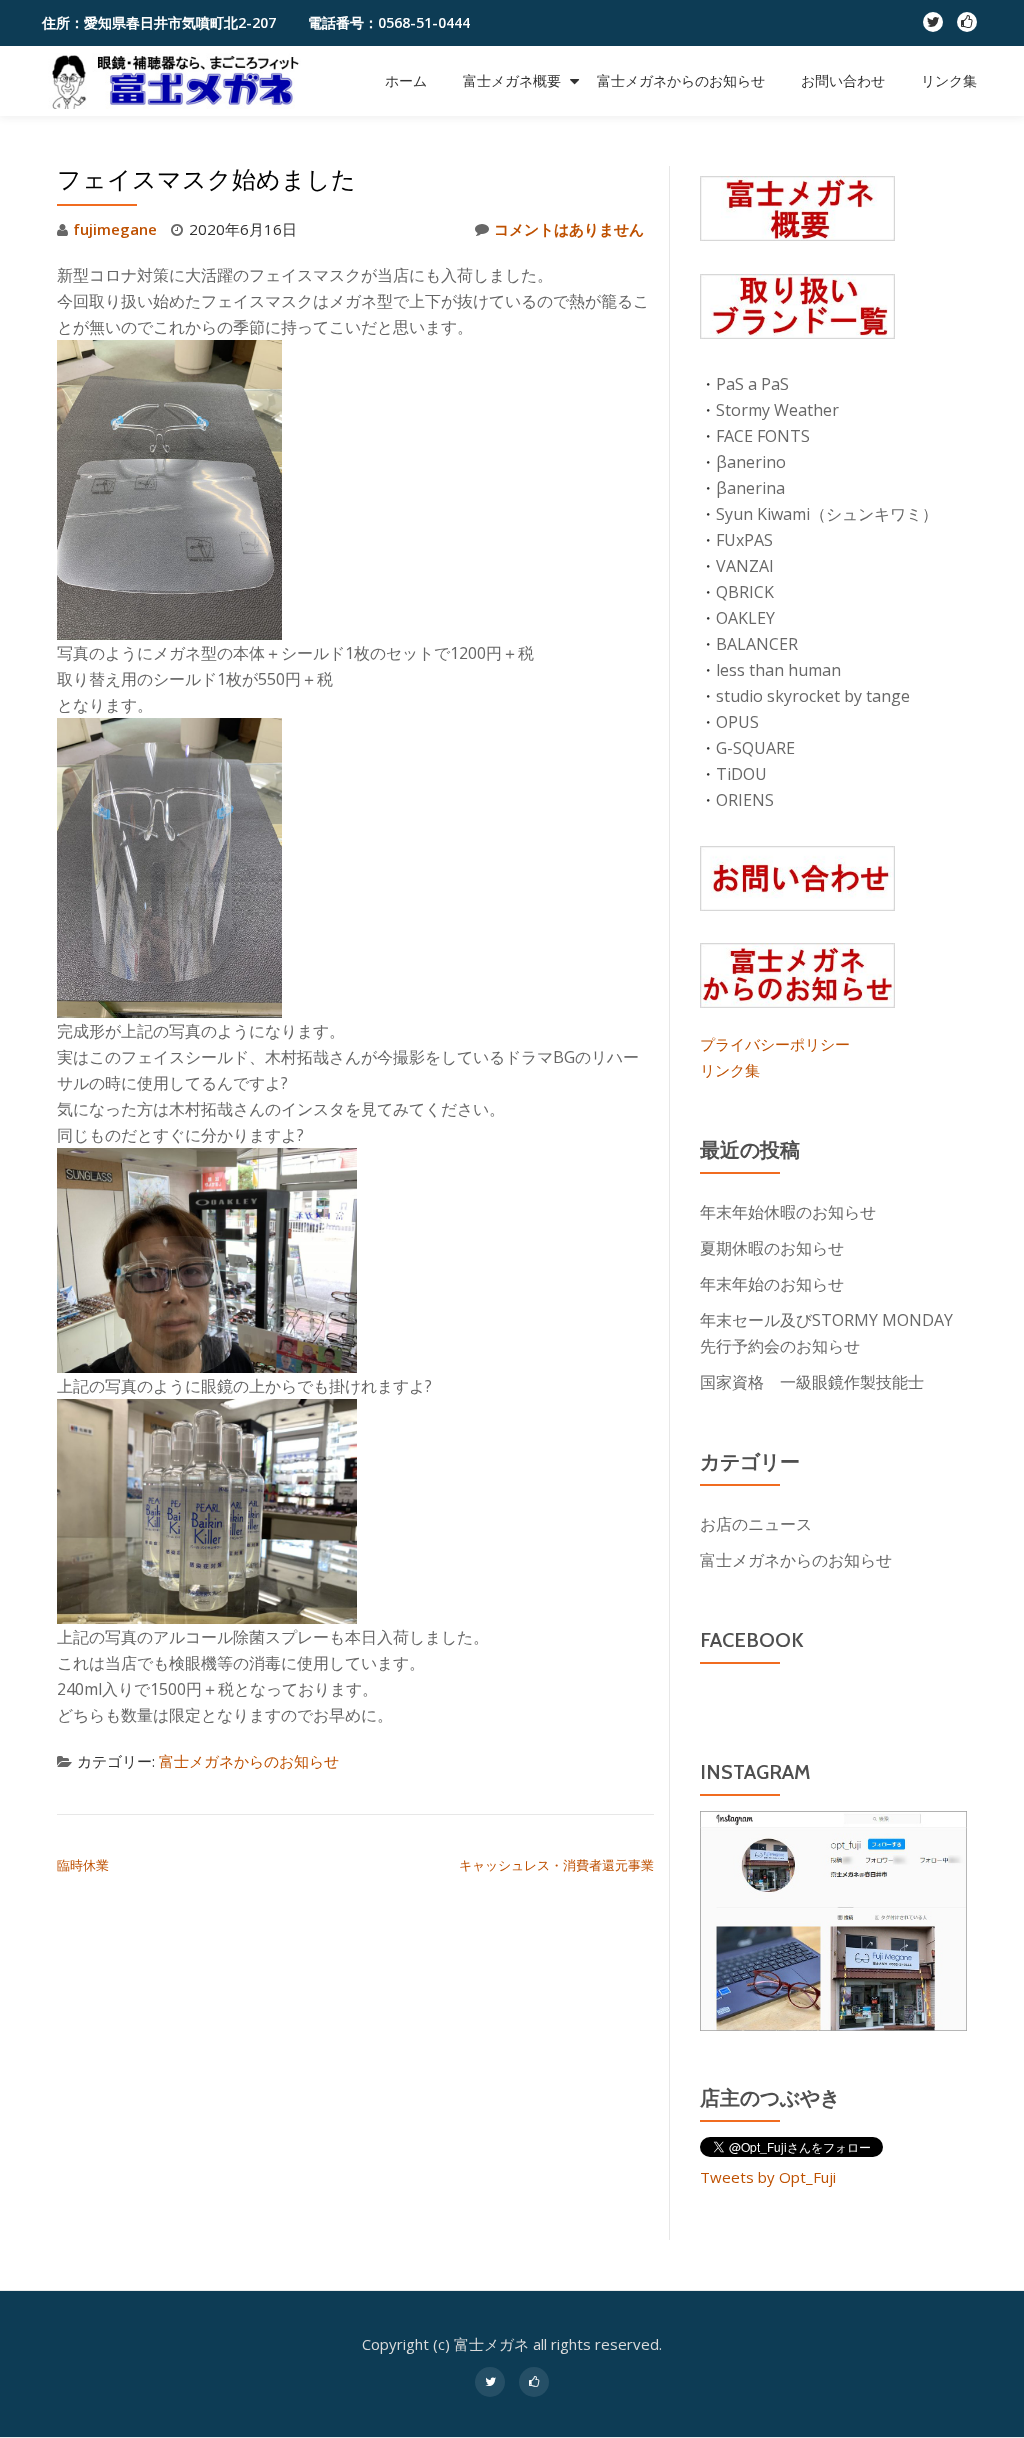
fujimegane (115, 229)
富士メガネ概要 (512, 81)
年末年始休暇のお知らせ (788, 1212)
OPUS (737, 722)
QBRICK (745, 592)
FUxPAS (744, 540)
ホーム (406, 81)
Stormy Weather (777, 410)
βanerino (751, 462)
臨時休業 (83, 1865)
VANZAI (745, 566)
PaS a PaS (752, 384)
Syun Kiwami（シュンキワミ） (827, 514)
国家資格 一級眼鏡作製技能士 (812, 1382)
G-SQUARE (755, 748)
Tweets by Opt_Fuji (768, 2177)
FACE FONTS (763, 436)
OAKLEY (745, 618)
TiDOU (741, 774)
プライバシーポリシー (775, 1044)
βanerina (750, 488)
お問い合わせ (843, 81)
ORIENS (745, 800)
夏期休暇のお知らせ (772, 1248)
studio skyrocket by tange (813, 696)
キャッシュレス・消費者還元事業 (556, 1865)
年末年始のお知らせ (772, 1284)
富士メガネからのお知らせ (681, 81)
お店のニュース (756, 1524)
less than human (778, 670)
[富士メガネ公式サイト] (180, 81)
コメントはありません (569, 229)
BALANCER (757, 644)
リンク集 (949, 81)
